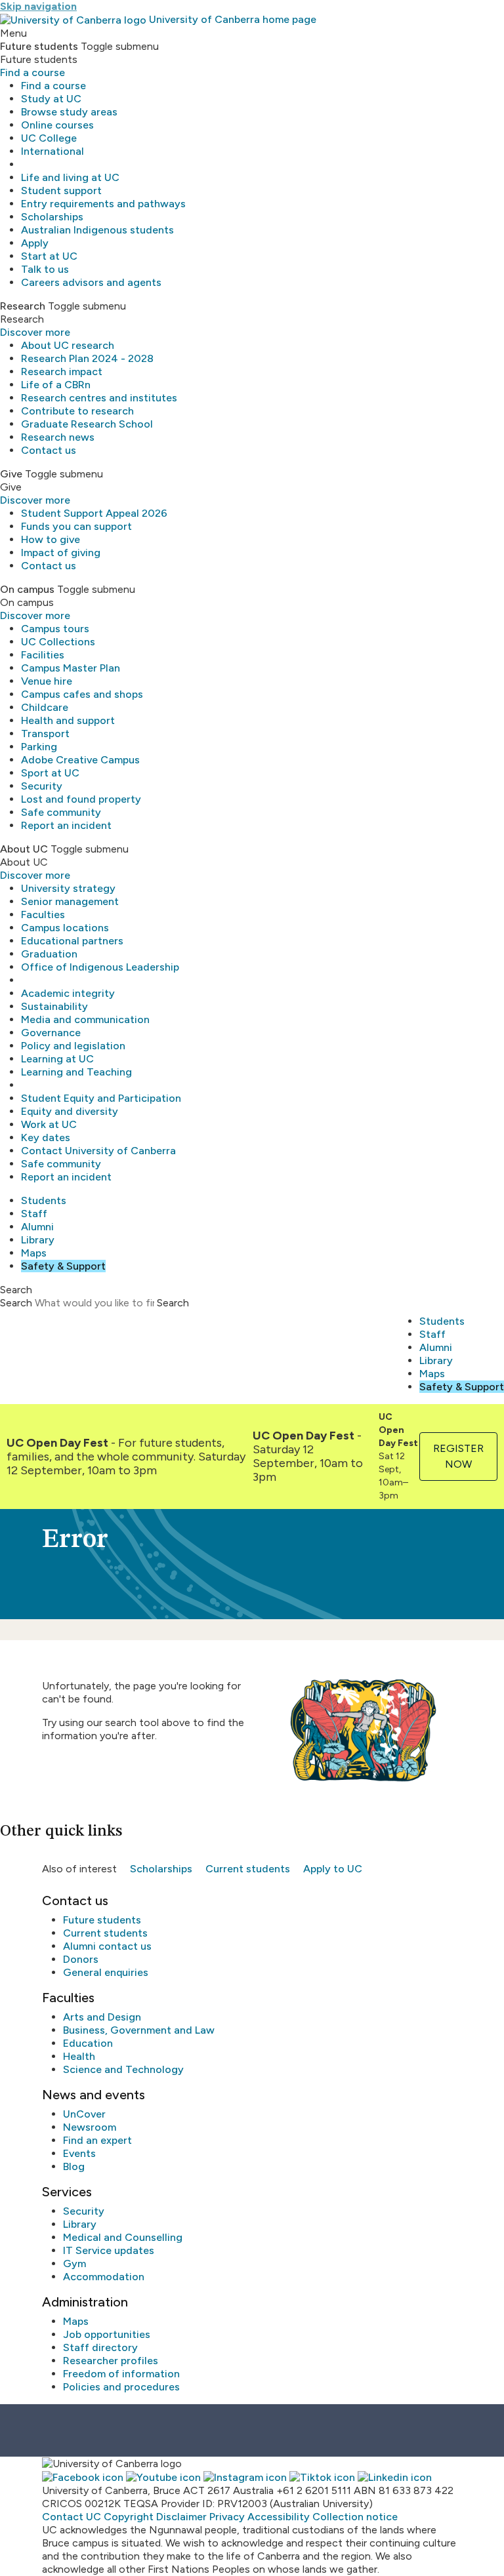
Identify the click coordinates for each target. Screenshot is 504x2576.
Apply (35, 243)
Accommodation (104, 2277)
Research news (58, 437)
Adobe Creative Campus (80, 760)
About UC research (68, 345)
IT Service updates (109, 2250)
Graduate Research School (87, 424)
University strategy (68, 888)
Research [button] (23, 306)
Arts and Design (102, 2017)
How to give (51, 539)
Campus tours (55, 629)
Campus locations (65, 928)
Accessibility (279, 2517)
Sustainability (54, 1006)
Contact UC (72, 2517)
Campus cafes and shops (82, 694)
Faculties (43, 915)
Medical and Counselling (123, 2237)
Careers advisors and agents (91, 282)
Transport (45, 734)
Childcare (45, 707)
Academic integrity (68, 993)
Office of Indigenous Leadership (100, 967)
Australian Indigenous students (97, 230)
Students (44, 1200)
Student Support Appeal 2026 (94, 513)
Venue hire (47, 681)
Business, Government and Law (139, 2030)
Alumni (37, 1227)
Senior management (70, 901)
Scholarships (52, 217)
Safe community (61, 812)
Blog (74, 2166)
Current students (248, 1869)
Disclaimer (181, 2517)
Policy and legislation (73, 1046)
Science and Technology (123, 2069)
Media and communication (85, 1019)
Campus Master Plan (71, 668)
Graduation (49, 954)
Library (38, 1240)
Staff (34, 1214)
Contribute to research (77, 411)
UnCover (84, 2114)
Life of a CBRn (56, 385)
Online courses (57, 125)
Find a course (32, 72)
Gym (74, 2264)
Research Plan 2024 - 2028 (87, 358)
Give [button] (11, 474)
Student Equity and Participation (101, 1098)
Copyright (129, 2517)
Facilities (43, 655)
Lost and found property (81, 799)
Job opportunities (107, 2334)
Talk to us (45, 269)
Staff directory (100, 2347)
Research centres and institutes (99, 398)
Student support (61, 191)
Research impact (62, 372)
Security (42, 786)
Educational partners (72, 941)
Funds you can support (76, 526)
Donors (81, 1959)
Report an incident (66, 825)
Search (16, 1303)
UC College (49, 138)
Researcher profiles (111, 2361)
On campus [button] (27, 589)
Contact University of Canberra (98, 1151)
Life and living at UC (70, 177)
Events (79, 2153)
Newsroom (90, 2127)
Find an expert (97, 2140)
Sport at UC (50, 773)
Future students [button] (39, 46)
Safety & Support (63, 1266)
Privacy (227, 2517)
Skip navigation (38, 6)
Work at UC (49, 1124)
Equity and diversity (70, 1111)
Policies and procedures (121, 2387)
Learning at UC (57, 1059)
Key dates (46, 1137)
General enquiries (106, 1972)
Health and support (68, 720)
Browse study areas (69, 112)
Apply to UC (333, 1869)
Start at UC (49, 256)
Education (88, 2043)
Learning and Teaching (76, 1072)
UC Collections (58, 642)
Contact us (49, 450)
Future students (102, 1920)
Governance (51, 1033)
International (52, 151)
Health (79, 2056)
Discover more (35, 332)
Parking (39, 747)
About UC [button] (24, 849)
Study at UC (51, 99)
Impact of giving (61, 553)
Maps (34, 1253)
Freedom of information (121, 2374)
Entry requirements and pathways (103, 204)
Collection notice (355, 2517)
